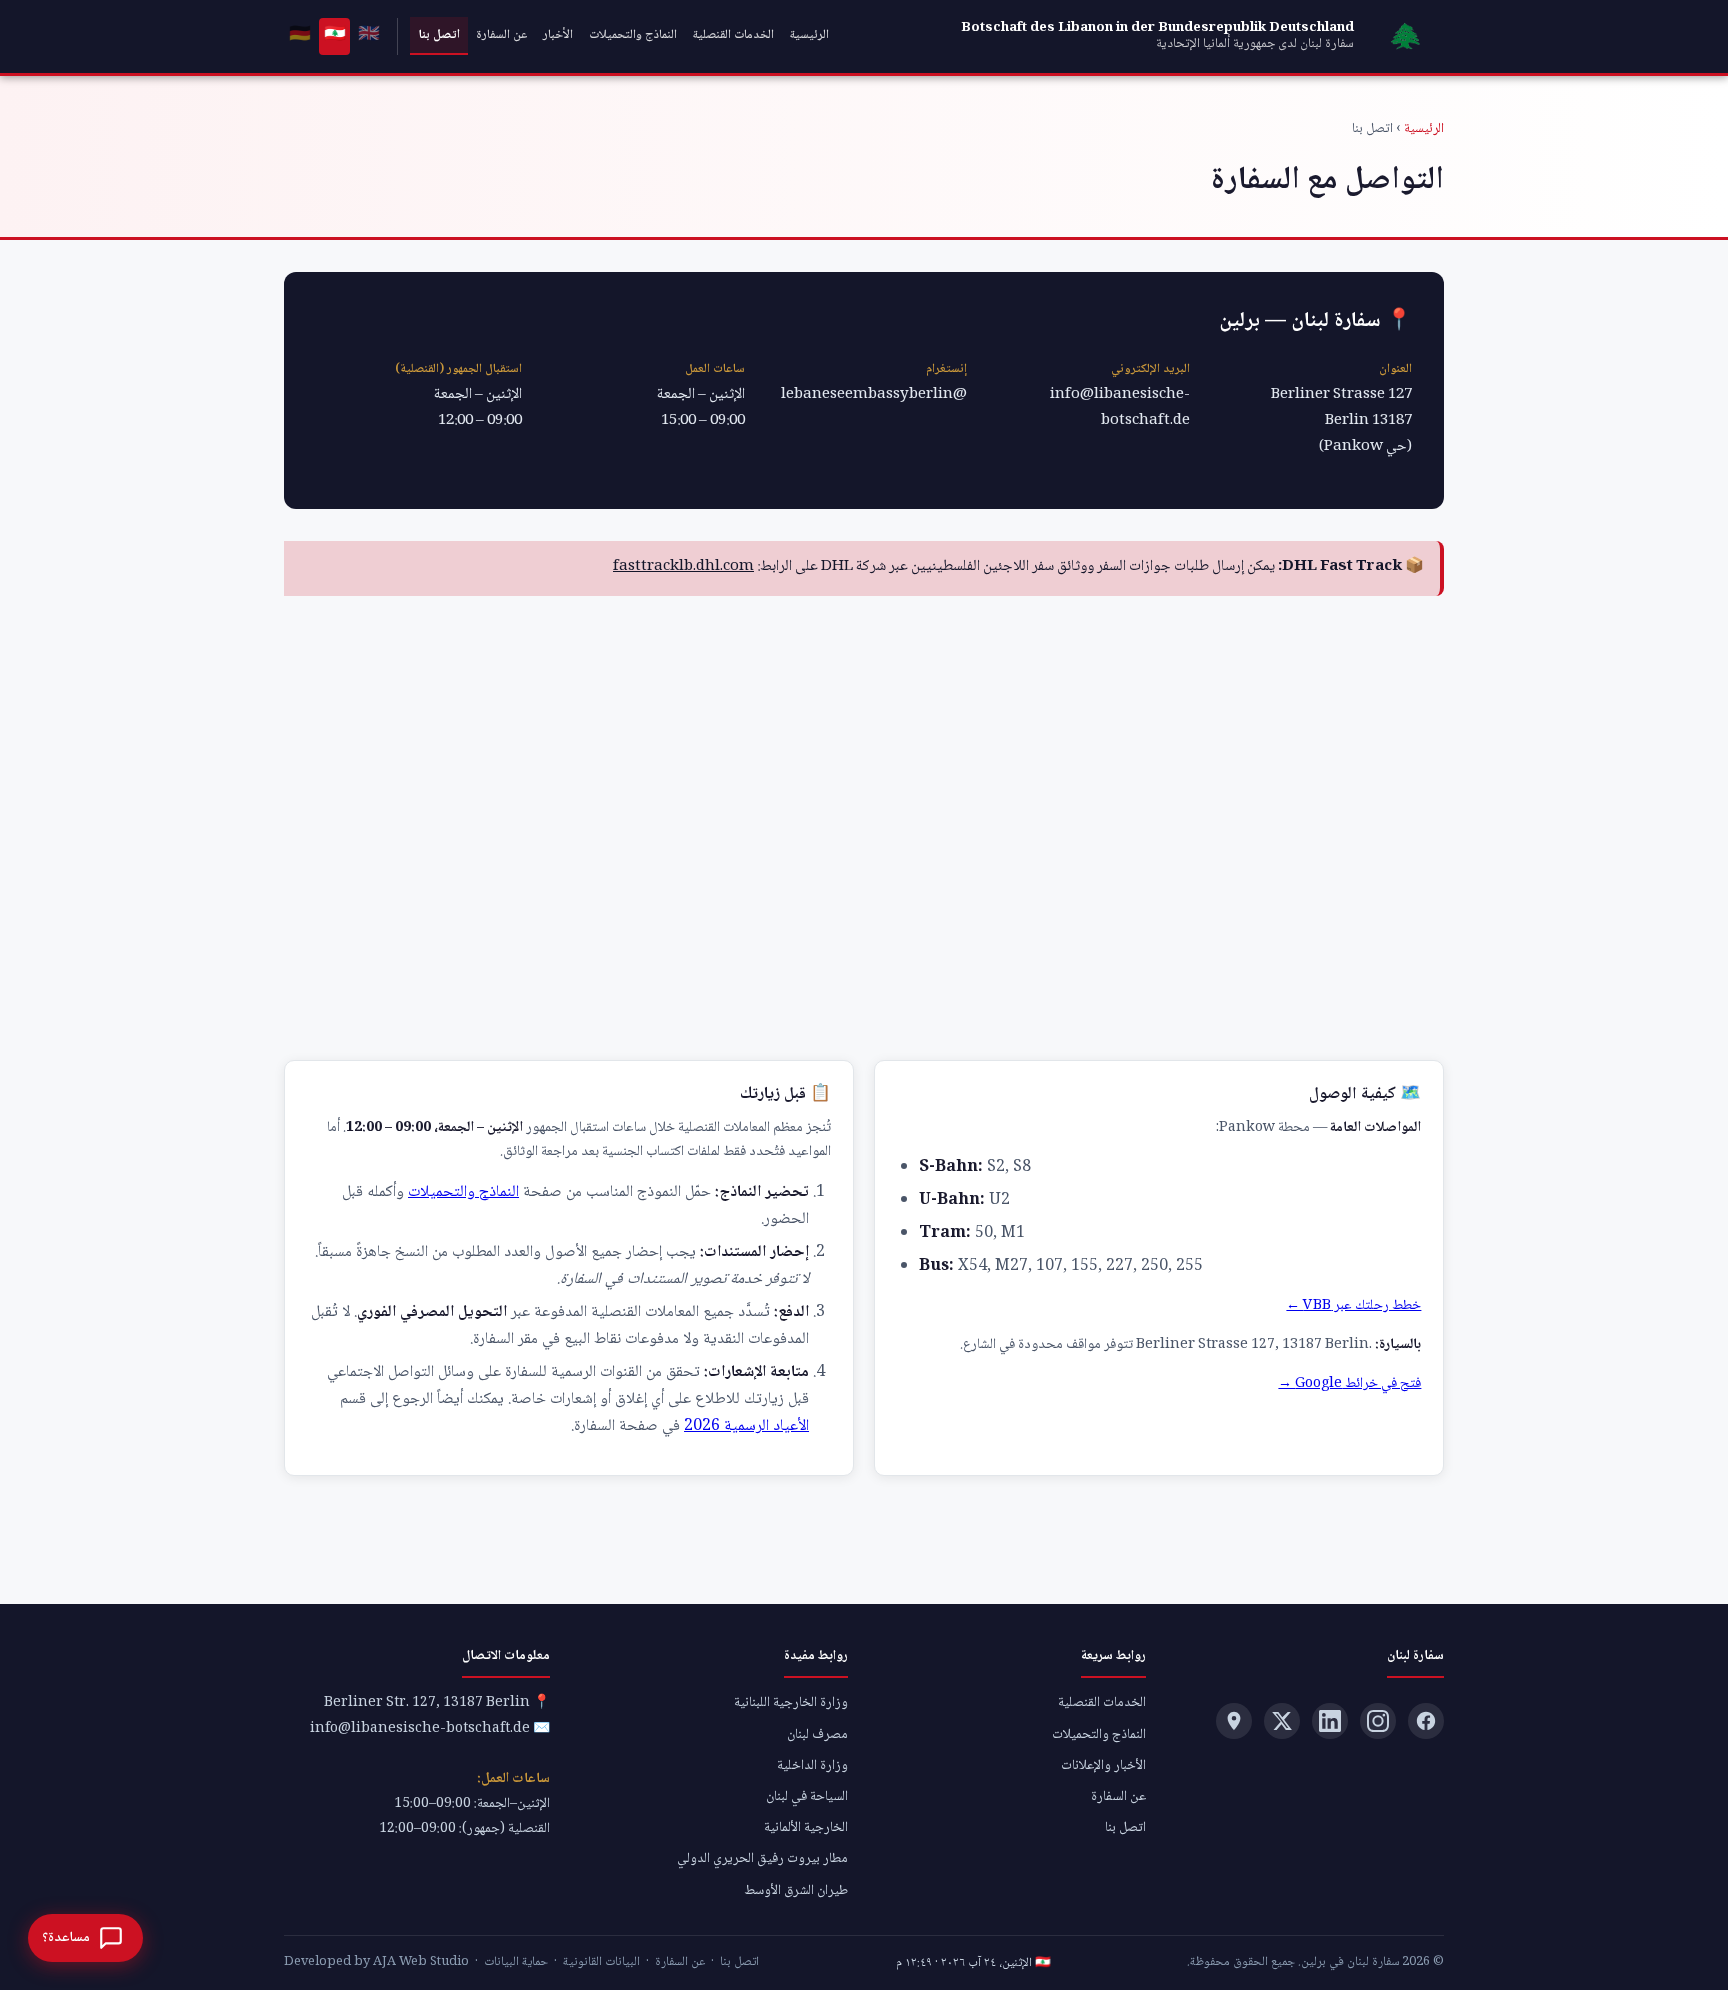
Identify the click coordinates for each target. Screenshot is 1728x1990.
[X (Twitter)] (1282, 1721)
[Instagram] (1378, 1721)
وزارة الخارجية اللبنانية (791, 1703)
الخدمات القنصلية (733, 35)
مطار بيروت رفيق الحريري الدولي (762, 1859)
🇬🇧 (369, 35)
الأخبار (558, 35)
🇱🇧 (335, 35)
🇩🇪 (300, 35)
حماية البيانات (516, 1962)
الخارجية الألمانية (806, 1828)
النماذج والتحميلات (633, 35)
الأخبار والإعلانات (1103, 1766)
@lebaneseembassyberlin (874, 395)
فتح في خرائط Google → (1349, 1384)
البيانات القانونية (601, 1962)
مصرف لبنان (817, 1735)
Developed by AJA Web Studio (376, 1962)
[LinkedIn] (1330, 1721)
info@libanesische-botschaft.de (1120, 408)
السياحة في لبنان (807, 1797)
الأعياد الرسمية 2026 (746, 1426)
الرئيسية (809, 35)
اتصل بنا (439, 35)
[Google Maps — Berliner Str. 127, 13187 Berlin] (1234, 1721)
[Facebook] (1426, 1721)
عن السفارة (501, 35)
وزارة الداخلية (812, 1766)
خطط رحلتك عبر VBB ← (1353, 1306)
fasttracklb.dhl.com (683, 567)
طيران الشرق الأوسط (796, 1891)
